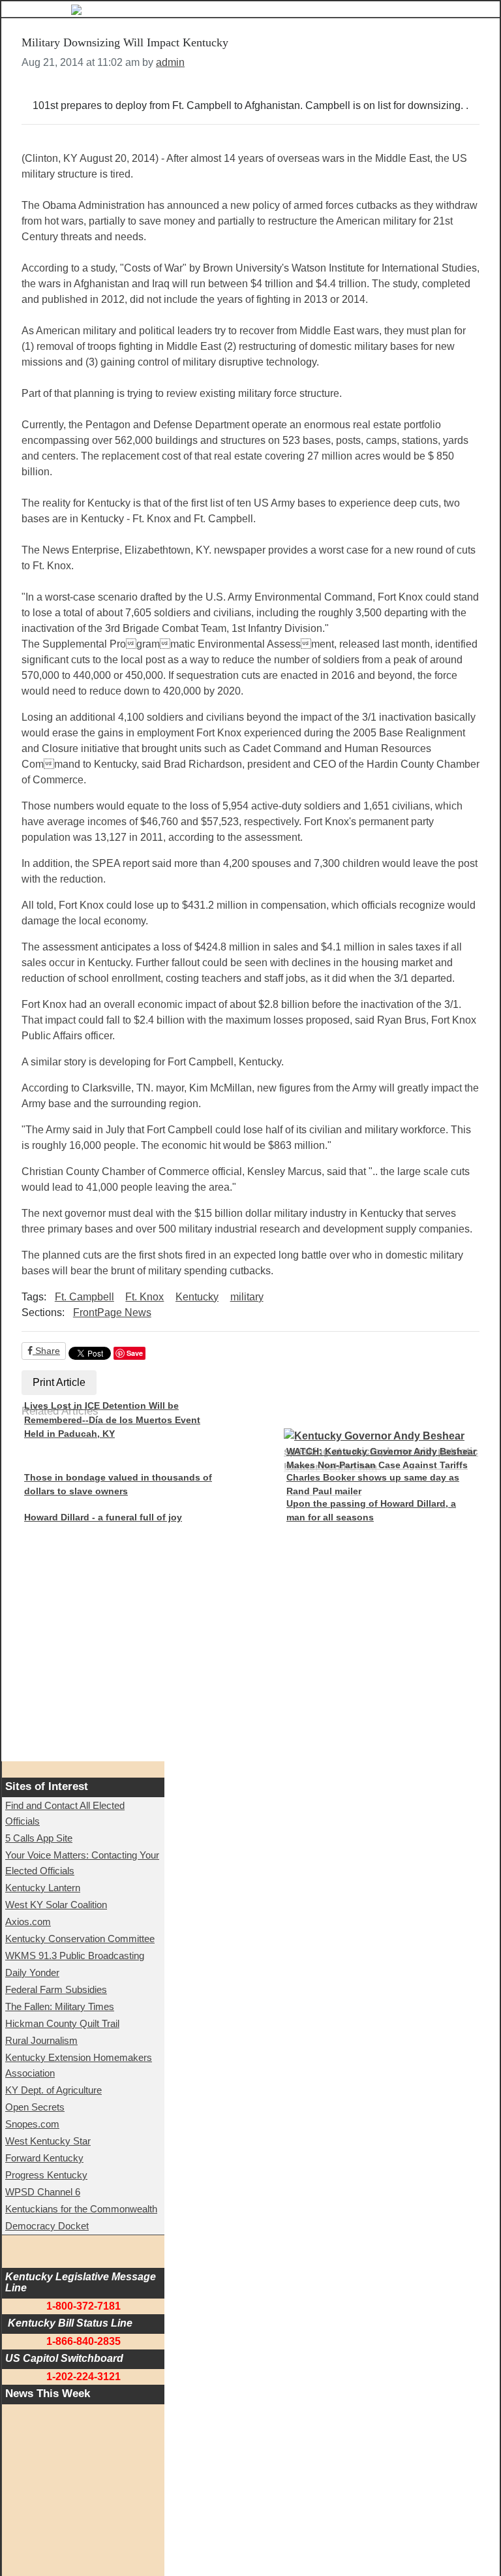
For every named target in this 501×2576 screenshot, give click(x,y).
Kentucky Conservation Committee (80, 1939)
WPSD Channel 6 (43, 2192)
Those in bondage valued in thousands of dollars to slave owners (118, 1484)
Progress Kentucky (46, 2175)
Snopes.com (32, 2124)
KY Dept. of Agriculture (53, 2090)
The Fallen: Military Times (60, 2006)
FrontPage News (112, 1312)
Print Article (59, 1382)
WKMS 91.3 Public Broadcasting (75, 1956)
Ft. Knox (144, 1297)
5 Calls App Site (39, 1838)
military (247, 1297)
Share (46, 1351)
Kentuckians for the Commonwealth (81, 2209)
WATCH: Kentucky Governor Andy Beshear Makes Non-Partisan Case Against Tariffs (381, 1458)
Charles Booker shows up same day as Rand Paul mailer (373, 1484)
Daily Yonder (32, 1972)
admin (170, 62)
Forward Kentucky (44, 2158)
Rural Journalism (41, 2040)
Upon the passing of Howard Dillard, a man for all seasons (371, 1511)
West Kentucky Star (48, 2141)
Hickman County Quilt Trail (62, 2023)
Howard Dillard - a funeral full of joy (103, 1517)
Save (135, 1353)
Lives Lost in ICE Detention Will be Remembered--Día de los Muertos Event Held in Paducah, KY (112, 1420)
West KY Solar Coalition (56, 1905)
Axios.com (28, 1922)
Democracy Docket (47, 2226)
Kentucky (197, 1297)
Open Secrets (35, 2107)
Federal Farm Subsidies (56, 1989)
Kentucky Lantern (43, 1888)
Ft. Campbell (84, 1297)
